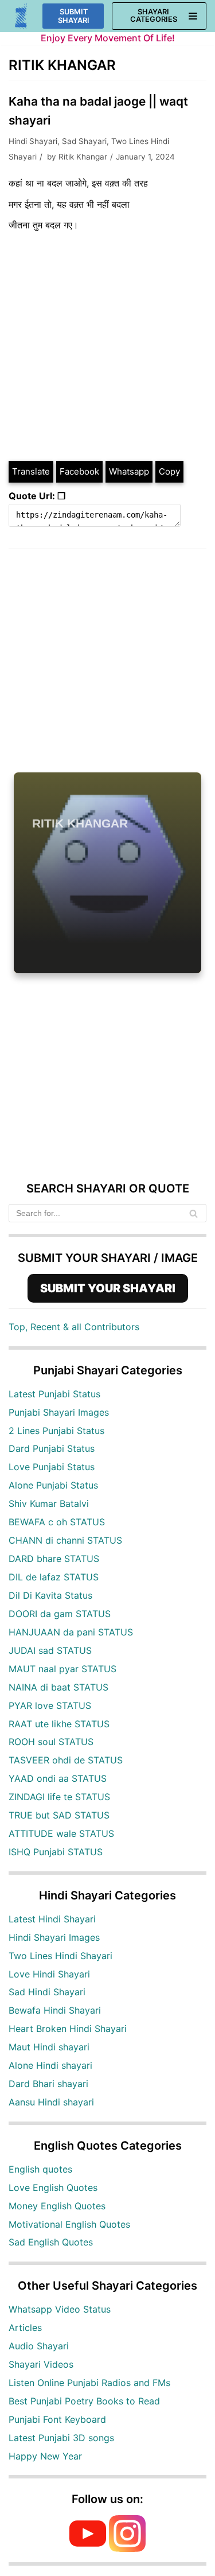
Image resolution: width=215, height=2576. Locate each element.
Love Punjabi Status (52, 1467)
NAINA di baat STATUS (58, 1687)
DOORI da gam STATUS (60, 1614)
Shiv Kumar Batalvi (49, 1503)
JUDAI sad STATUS (50, 1650)
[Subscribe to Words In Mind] (88, 2548)
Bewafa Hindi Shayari (55, 2010)
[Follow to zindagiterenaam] (127, 2548)
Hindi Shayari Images (54, 1937)
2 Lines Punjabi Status (56, 1431)
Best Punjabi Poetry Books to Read (84, 2401)
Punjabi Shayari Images (59, 1412)
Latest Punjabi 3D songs (61, 2438)
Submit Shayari (74, 16)
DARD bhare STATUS (54, 1559)
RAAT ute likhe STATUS (59, 1724)
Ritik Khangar (83, 157)
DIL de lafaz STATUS (54, 1577)
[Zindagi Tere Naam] (21, 16)
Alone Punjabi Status (53, 1485)
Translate (31, 471)
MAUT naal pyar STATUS (62, 1669)
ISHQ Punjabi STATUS (56, 1852)
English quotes (40, 2169)
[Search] (193, 1213)
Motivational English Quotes (69, 2224)
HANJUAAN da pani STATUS (71, 1632)
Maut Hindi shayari (49, 2047)
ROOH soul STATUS (51, 1742)
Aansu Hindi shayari (51, 2102)
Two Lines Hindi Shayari (60, 1956)
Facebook (79, 471)
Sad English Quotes (51, 2242)
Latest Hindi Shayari (52, 1919)
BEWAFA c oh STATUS (57, 1522)
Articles (25, 2328)
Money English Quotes (57, 2206)
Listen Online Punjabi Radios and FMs (89, 2383)
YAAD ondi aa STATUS (58, 1778)
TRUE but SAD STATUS (59, 1815)
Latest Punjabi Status (54, 1394)
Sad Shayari (84, 141)
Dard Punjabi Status (52, 1448)
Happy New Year (45, 2456)
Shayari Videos (41, 2364)
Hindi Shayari (33, 141)
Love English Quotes (53, 2188)
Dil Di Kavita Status (50, 1595)
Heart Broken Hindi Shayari (68, 2029)
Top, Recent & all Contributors (74, 1327)
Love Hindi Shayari (49, 1974)
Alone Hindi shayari (50, 2065)
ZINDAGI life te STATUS (59, 1797)
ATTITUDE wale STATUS (61, 1833)
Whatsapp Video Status (60, 2309)
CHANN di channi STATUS (65, 1540)
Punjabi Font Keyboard (57, 2419)
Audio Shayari (39, 2346)
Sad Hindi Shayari (47, 1992)
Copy (169, 471)
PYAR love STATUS (50, 1705)
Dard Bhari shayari (48, 2084)
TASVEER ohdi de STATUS (66, 1760)
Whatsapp (129, 471)
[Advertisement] (107, 346)
